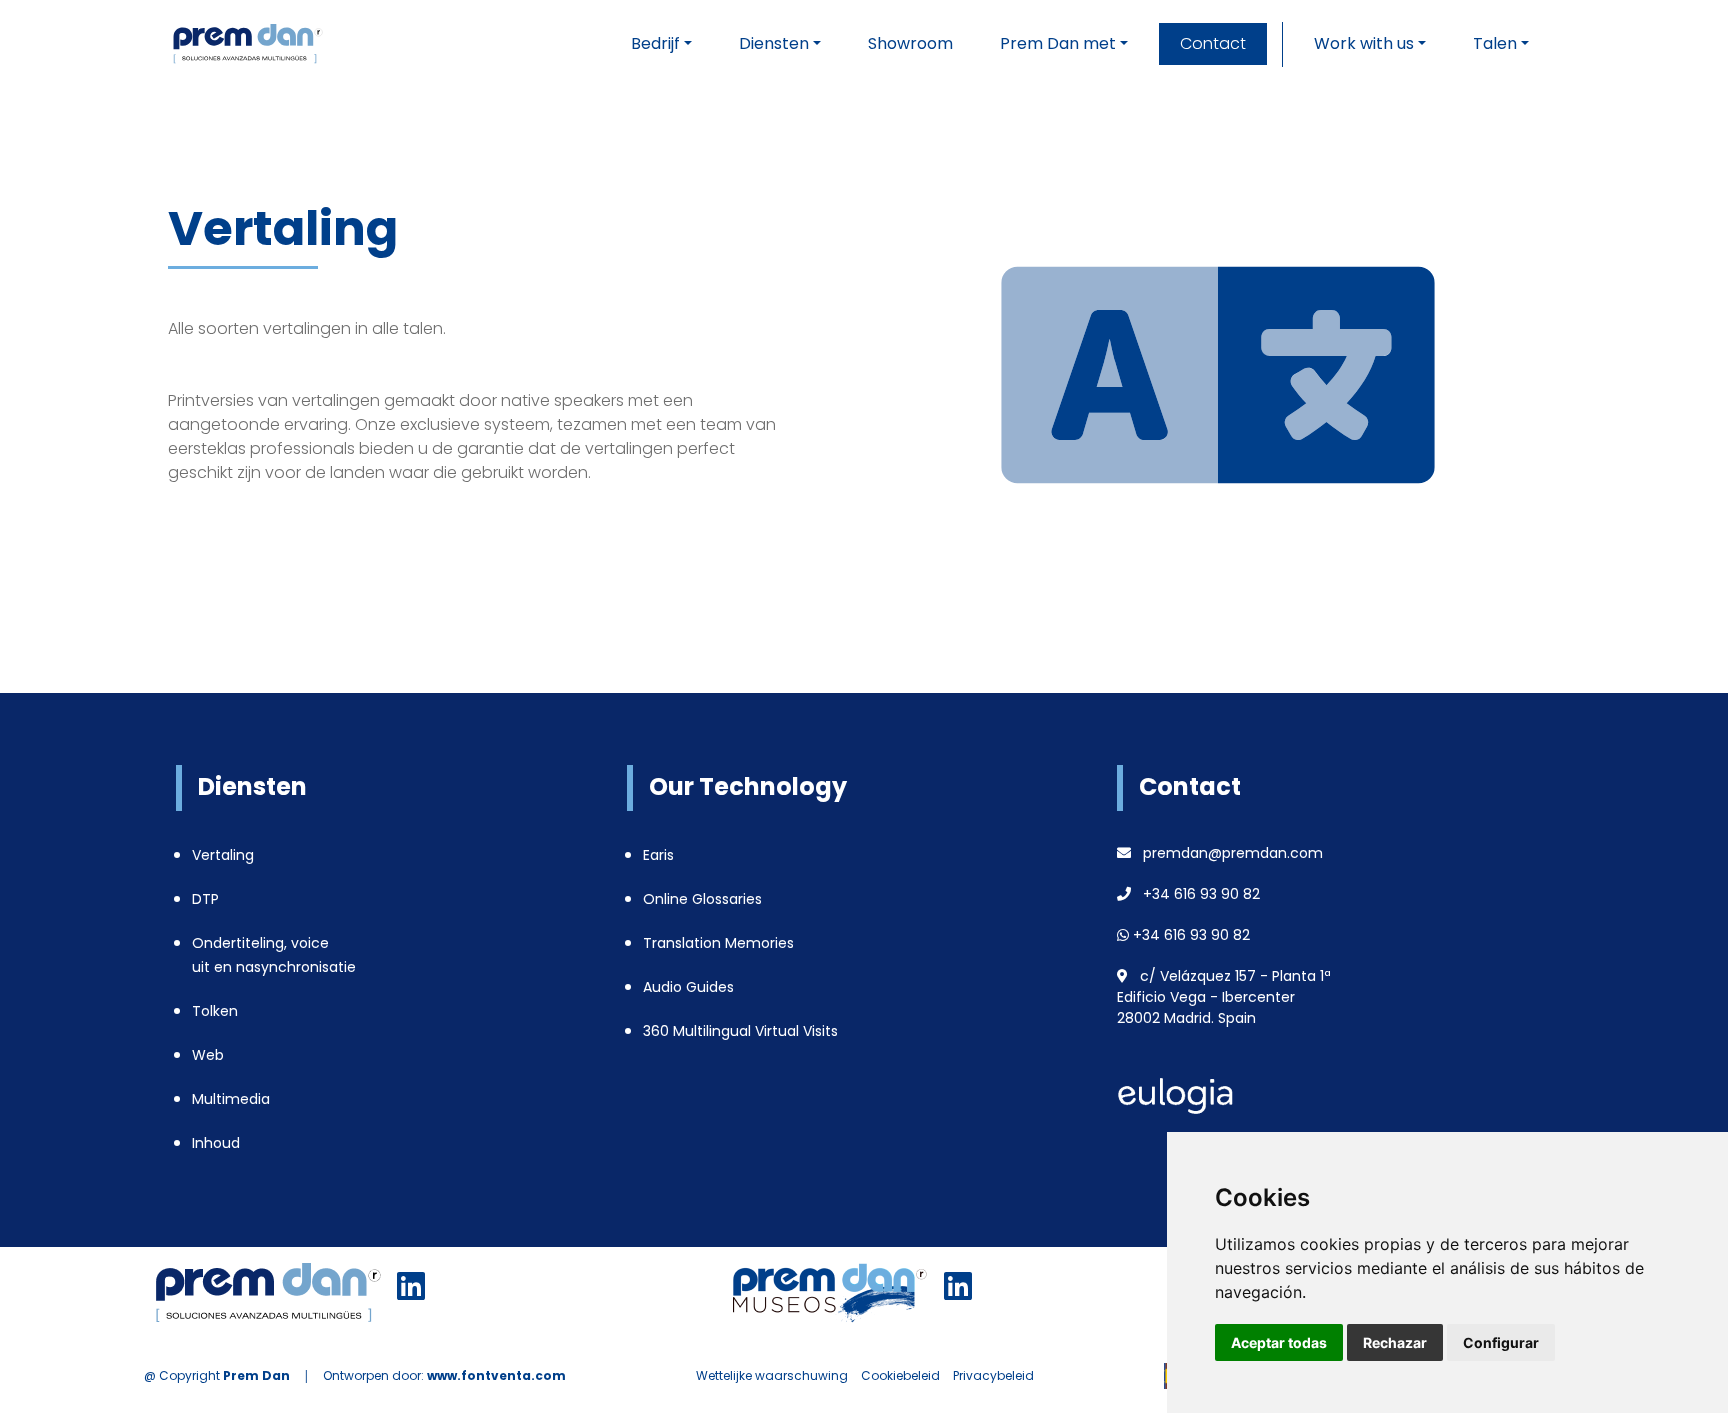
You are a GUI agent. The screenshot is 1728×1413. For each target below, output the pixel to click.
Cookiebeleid (900, 1375)
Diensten (774, 43)
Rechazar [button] (1395, 1342)
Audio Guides (688, 987)
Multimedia (231, 1099)
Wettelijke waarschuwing (772, 1375)
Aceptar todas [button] (1279, 1342)
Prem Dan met (1058, 43)
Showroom (910, 43)
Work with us (1364, 43)
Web (208, 1055)
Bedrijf (655, 43)
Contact (1213, 43)
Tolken (215, 1011)
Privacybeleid (993, 1375)
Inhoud (216, 1143)
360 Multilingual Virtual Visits (740, 1031)
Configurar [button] (1501, 1342)
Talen (1495, 43)
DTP (205, 899)
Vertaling (223, 855)
